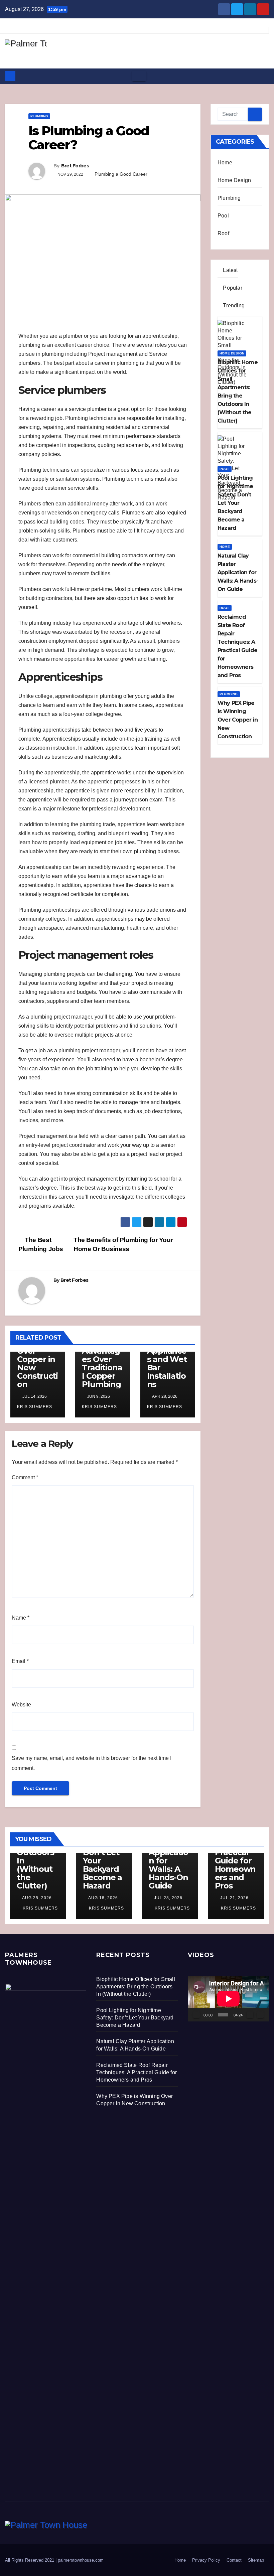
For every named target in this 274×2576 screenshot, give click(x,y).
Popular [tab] (232, 288)
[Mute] (250, 2015)
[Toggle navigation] (139, 76)
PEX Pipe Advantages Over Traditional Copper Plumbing (102, 1363)
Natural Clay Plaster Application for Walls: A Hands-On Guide (168, 1856)
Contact (234, 2560)
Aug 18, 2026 (103, 1898)
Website (21, 1705)
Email (20, 1661)
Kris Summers (40, 1908)
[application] (228, 1999)
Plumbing (39, 116)
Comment (25, 1477)
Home (225, 163)
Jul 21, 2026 (234, 1898)
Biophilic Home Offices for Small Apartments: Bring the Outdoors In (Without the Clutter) (135, 1987)
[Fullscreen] (260, 2015)
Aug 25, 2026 (37, 1898)
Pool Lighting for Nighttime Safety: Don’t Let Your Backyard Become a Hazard (135, 2018)
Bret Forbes (75, 166)
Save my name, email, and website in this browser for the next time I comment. (92, 1763)
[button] (264, 76)
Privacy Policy (206, 2560)
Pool (223, 216)
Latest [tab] (230, 270)
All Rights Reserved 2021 (30, 2560)
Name (21, 1618)
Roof (223, 233)
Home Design (234, 180)
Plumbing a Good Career (121, 174)
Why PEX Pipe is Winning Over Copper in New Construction (37, 1355)
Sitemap (256, 2560)
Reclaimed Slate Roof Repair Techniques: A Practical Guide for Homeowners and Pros (136, 2072)
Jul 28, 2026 (168, 1898)
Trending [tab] (233, 306)
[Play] (196, 2015)
